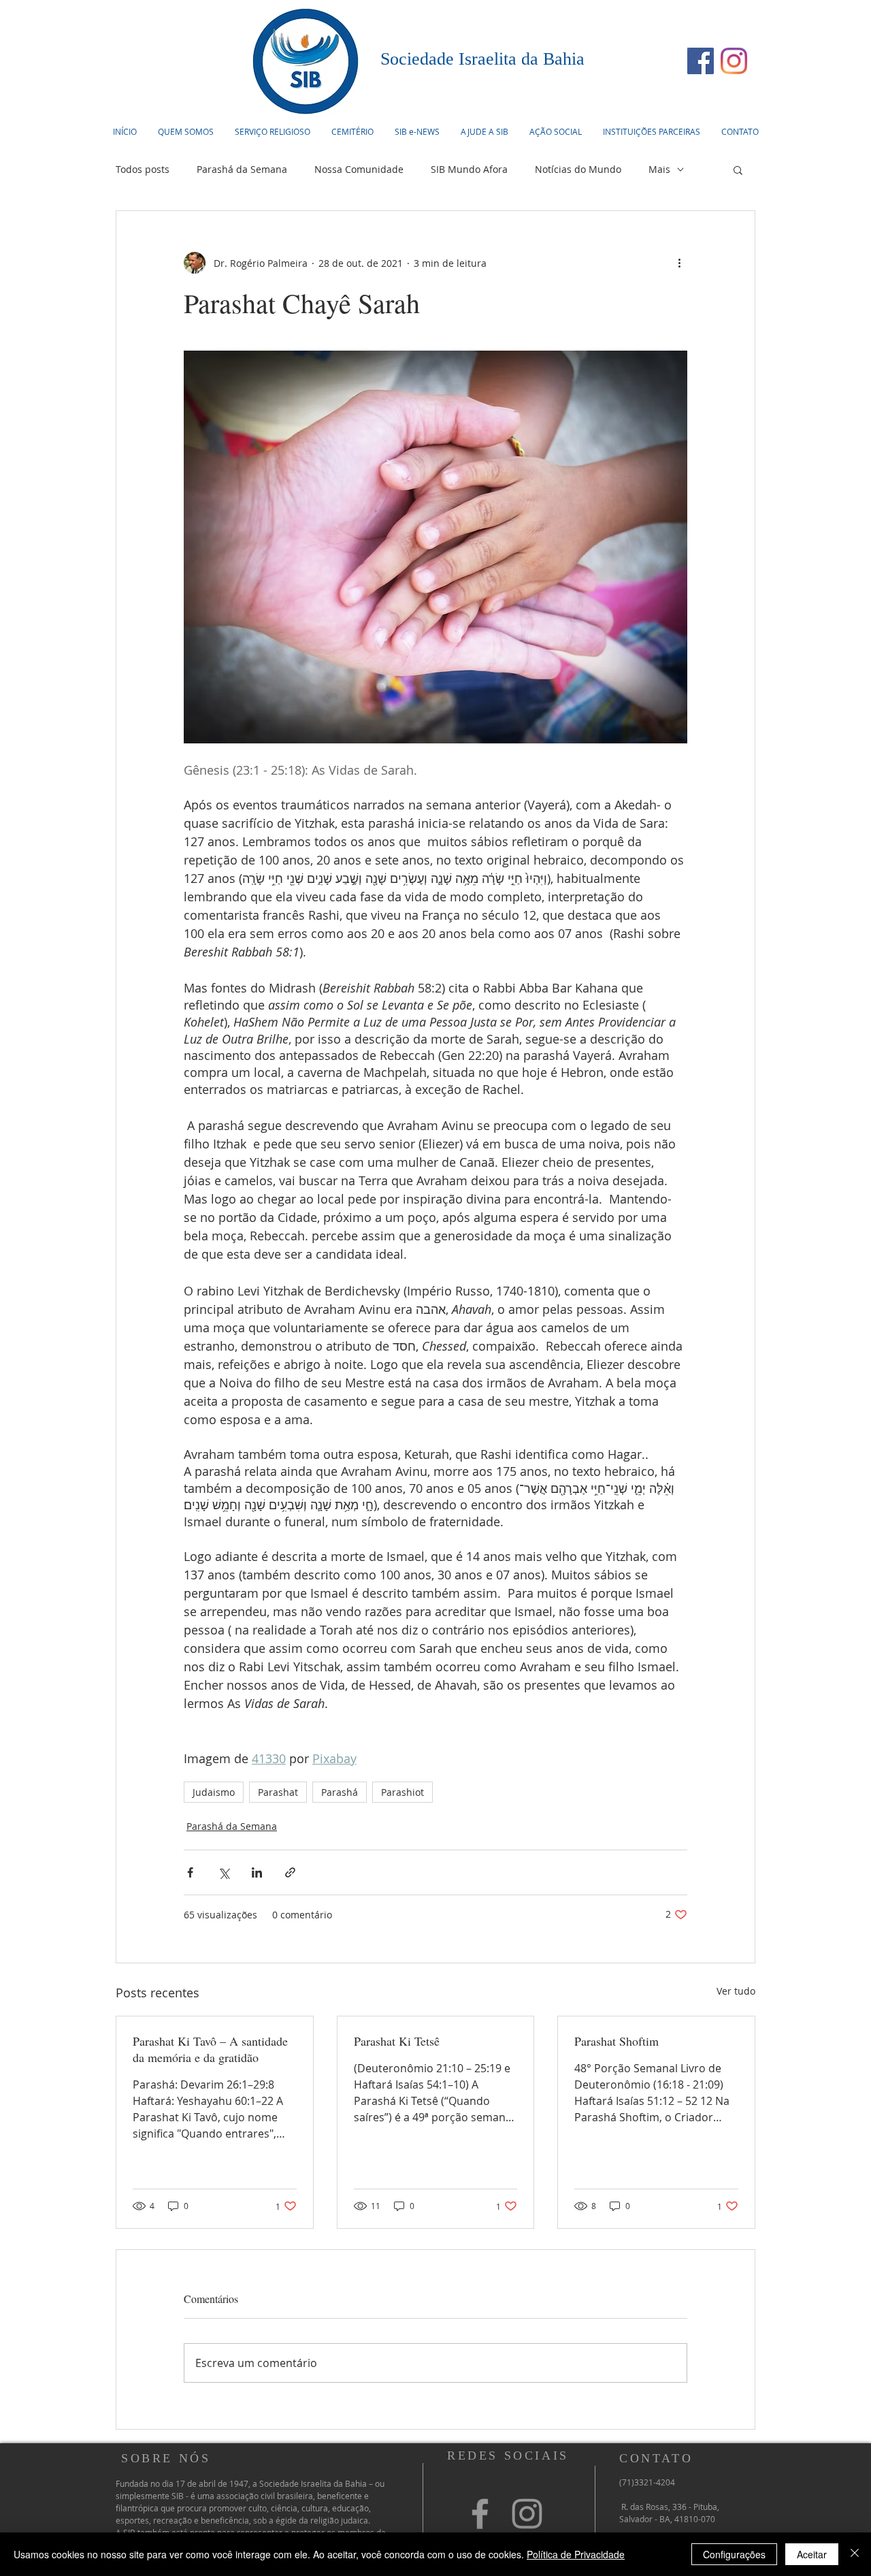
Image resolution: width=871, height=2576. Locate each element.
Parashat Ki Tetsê (397, 2041)
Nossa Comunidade (359, 169)
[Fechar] (855, 2554)
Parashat (278, 1792)
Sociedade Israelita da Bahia (482, 59)
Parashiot (402, 1792)
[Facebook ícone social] (701, 61)
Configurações (734, 2554)
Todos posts (143, 169)
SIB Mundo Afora (469, 169)
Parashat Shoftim (619, 2041)
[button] (272, 131)
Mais (659, 169)
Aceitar (812, 2554)
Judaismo (214, 1792)
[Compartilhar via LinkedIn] (257, 1872)
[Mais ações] (679, 263)
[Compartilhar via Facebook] (190, 1872)
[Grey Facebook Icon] (480, 2514)
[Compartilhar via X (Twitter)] (224, 1872)
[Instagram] (734, 61)
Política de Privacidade (576, 2554)
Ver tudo (736, 1991)
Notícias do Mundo (578, 169)
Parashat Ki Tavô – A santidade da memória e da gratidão (210, 2049)
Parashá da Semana (242, 169)
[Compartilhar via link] (290, 1872)
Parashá (340, 1792)
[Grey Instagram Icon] (527, 2514)
